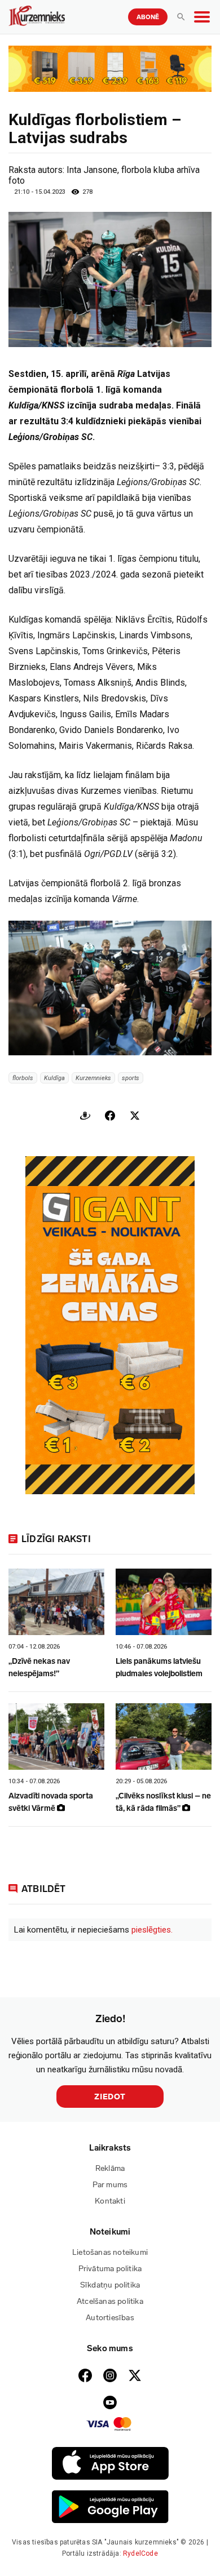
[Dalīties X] (135, 1116)
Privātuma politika (110, 2269)
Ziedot (110, 2097)
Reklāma (110, 2168)
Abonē (148, 17)
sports (131, 1078)
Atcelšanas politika (110, 2301)
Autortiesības (110, 2318)
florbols (23, 1078)
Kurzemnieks (93, 1078)
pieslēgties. (152, 1930)
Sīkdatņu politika (110, 2285)
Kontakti (110, 2201)
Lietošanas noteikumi (110, 2252)
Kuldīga (54, 1078)
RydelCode (140, 2553)
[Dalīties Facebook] (110, 1116)
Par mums (110, 2185)
